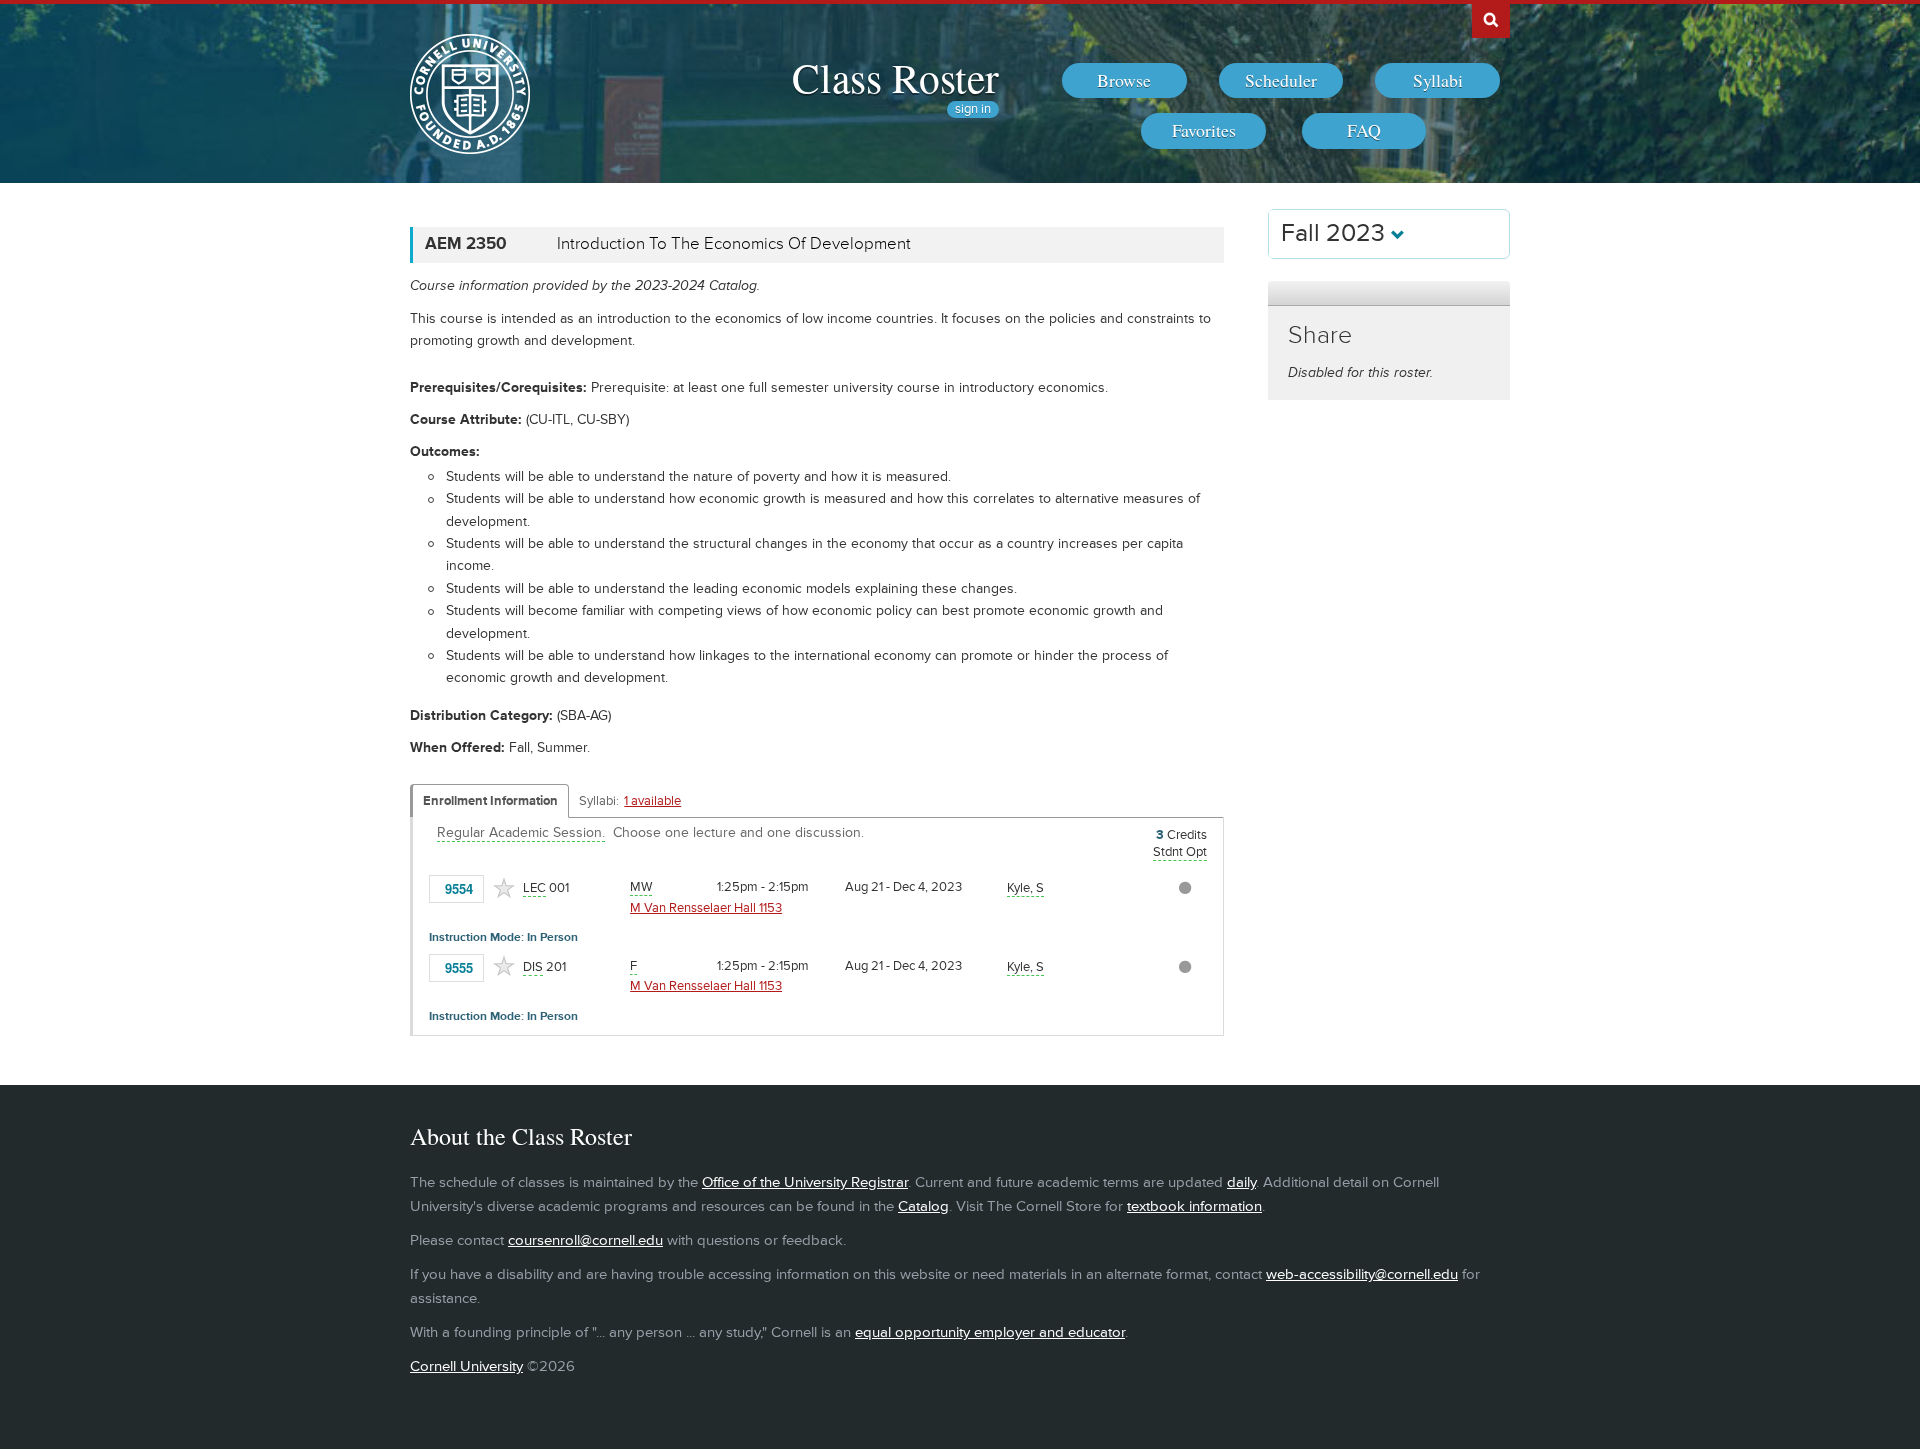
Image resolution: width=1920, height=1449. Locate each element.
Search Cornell (1491, 19)
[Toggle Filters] (1389, 293)
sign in (973, 109)
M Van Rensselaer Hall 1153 (706, 908)
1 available (652, 801)
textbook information (1194, 1206)
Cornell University (466, 1366)
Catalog (923, 1206)
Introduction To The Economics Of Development (734, 244)
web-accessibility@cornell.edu (1362, 1274)
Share (1320, 335)
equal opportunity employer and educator (990, 1332)
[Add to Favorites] (504, 888)
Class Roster (895, 77)
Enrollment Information (490, 801)
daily (1241, 1182)
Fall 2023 (1336, 233)
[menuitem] (1124, 81)
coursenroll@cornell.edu (585, 1240)
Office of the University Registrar (805, 1182)
